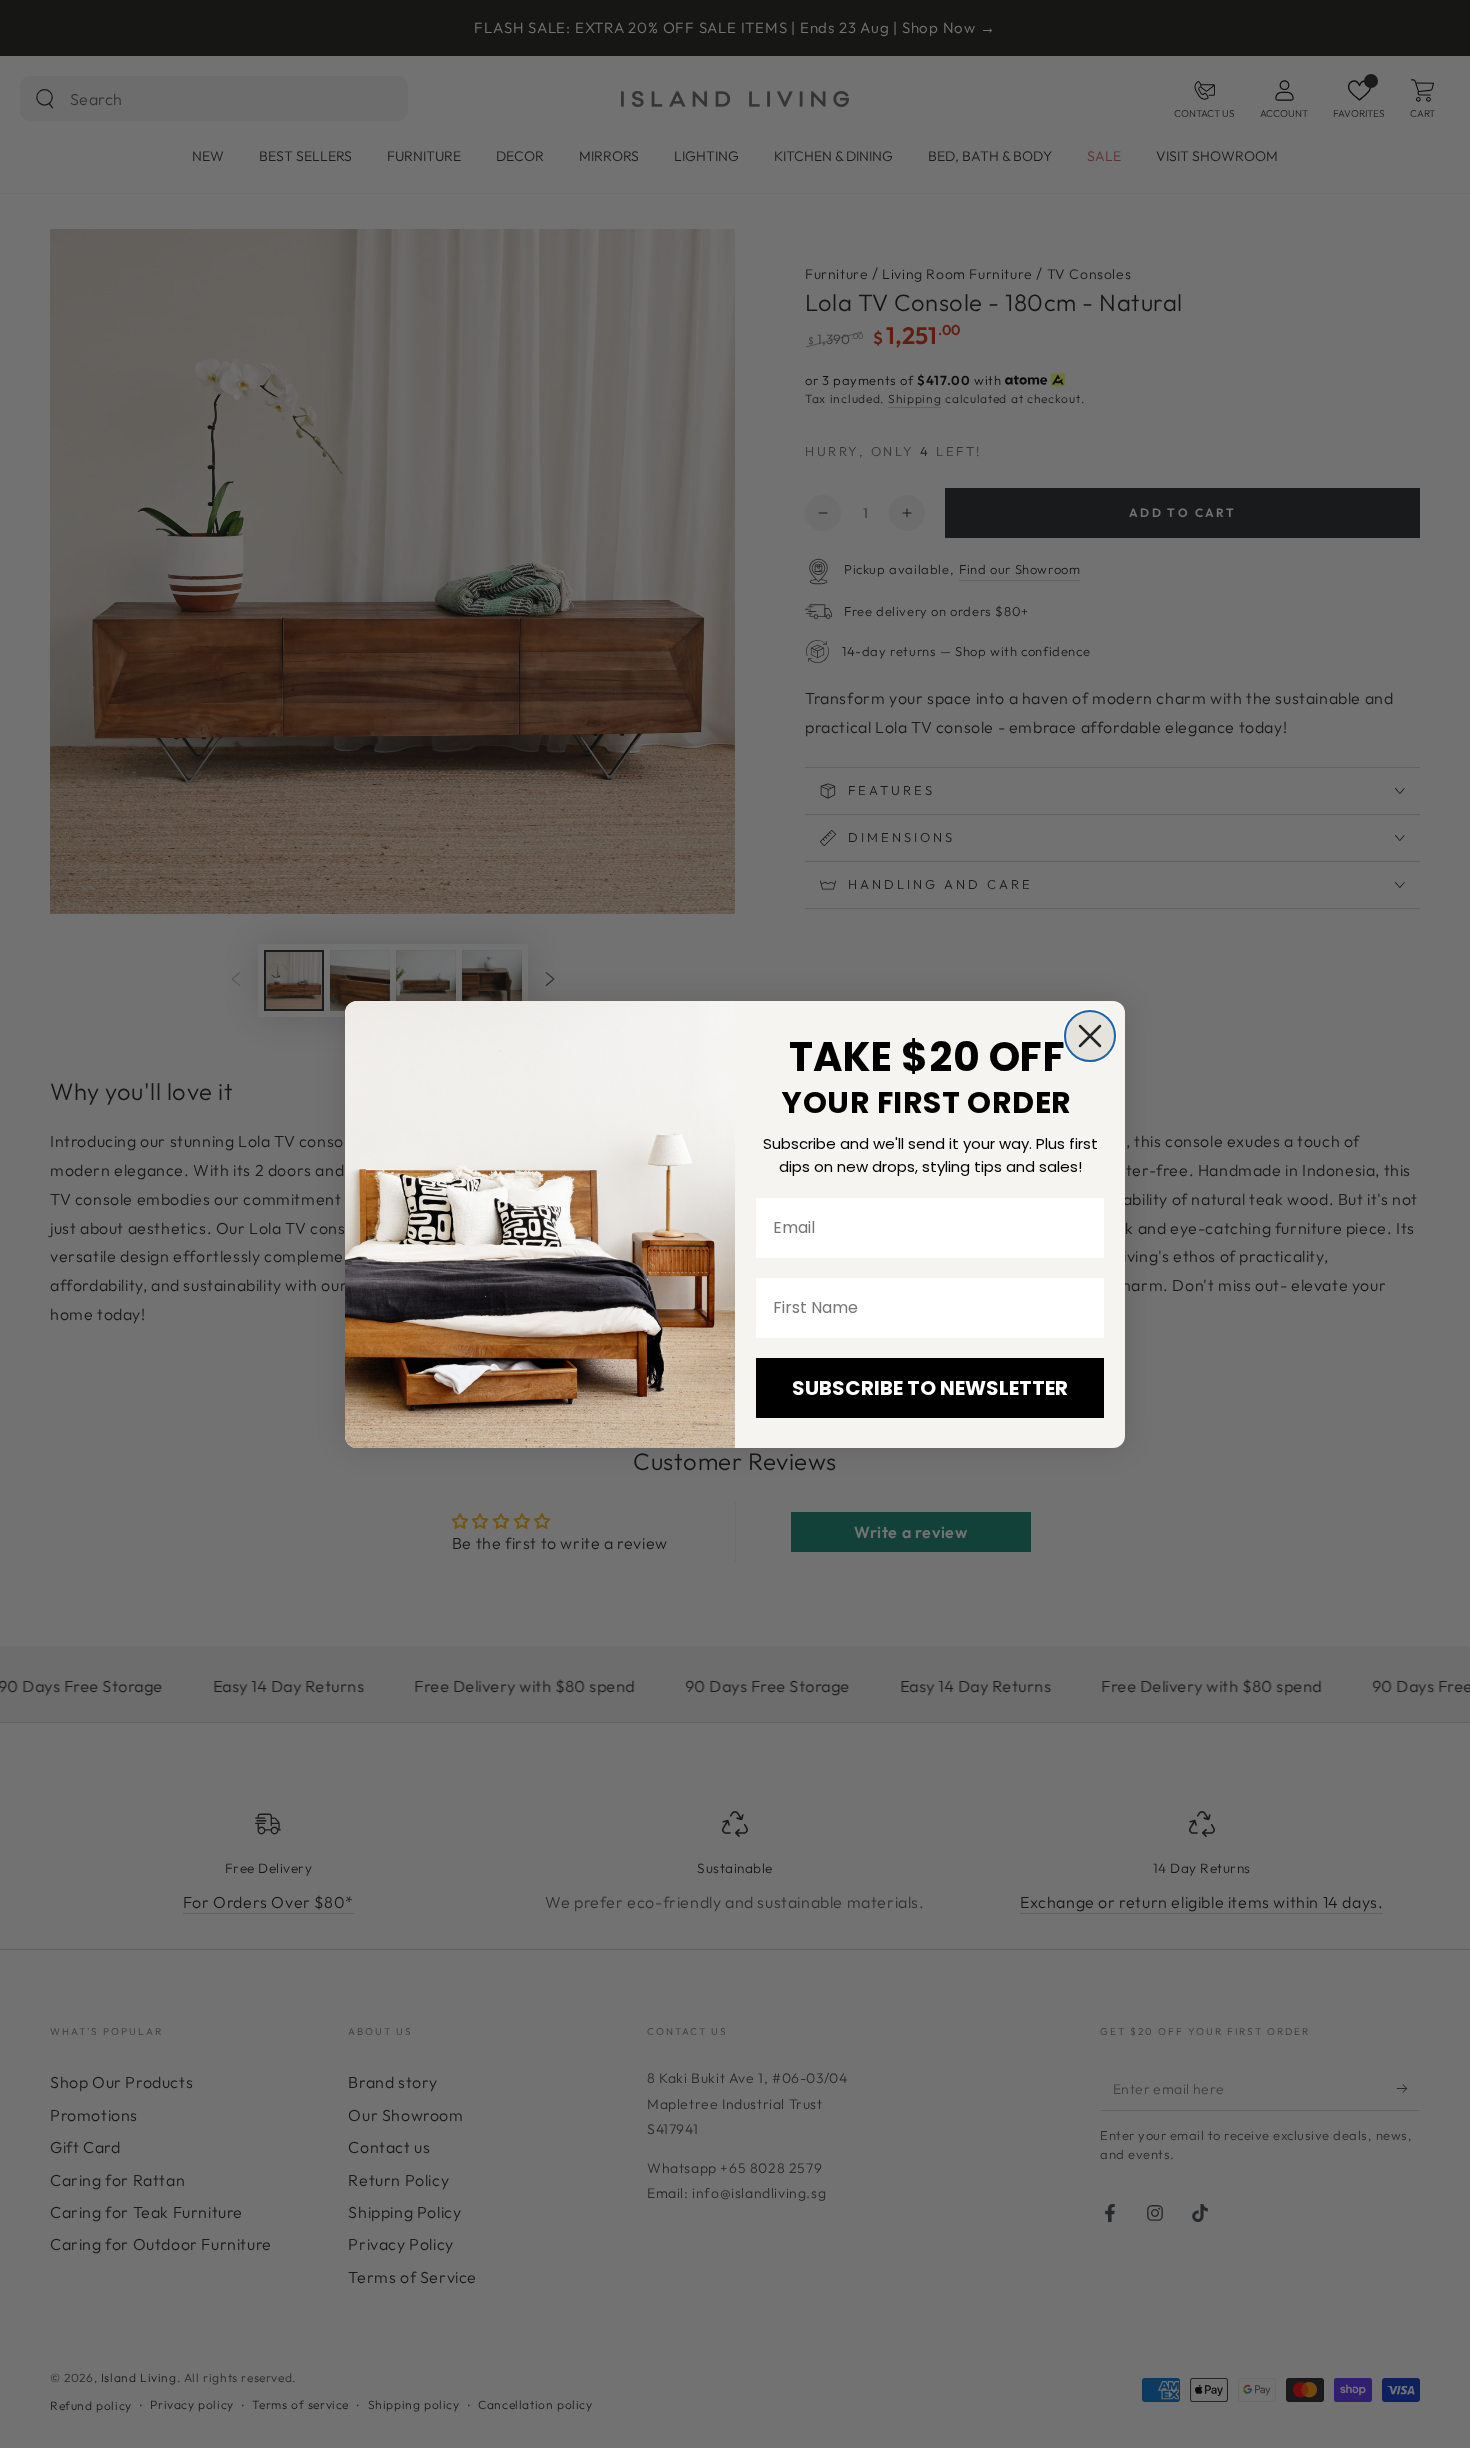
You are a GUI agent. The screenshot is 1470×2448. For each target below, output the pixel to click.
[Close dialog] (1090, 1036)
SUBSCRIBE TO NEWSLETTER (930, 1388)
